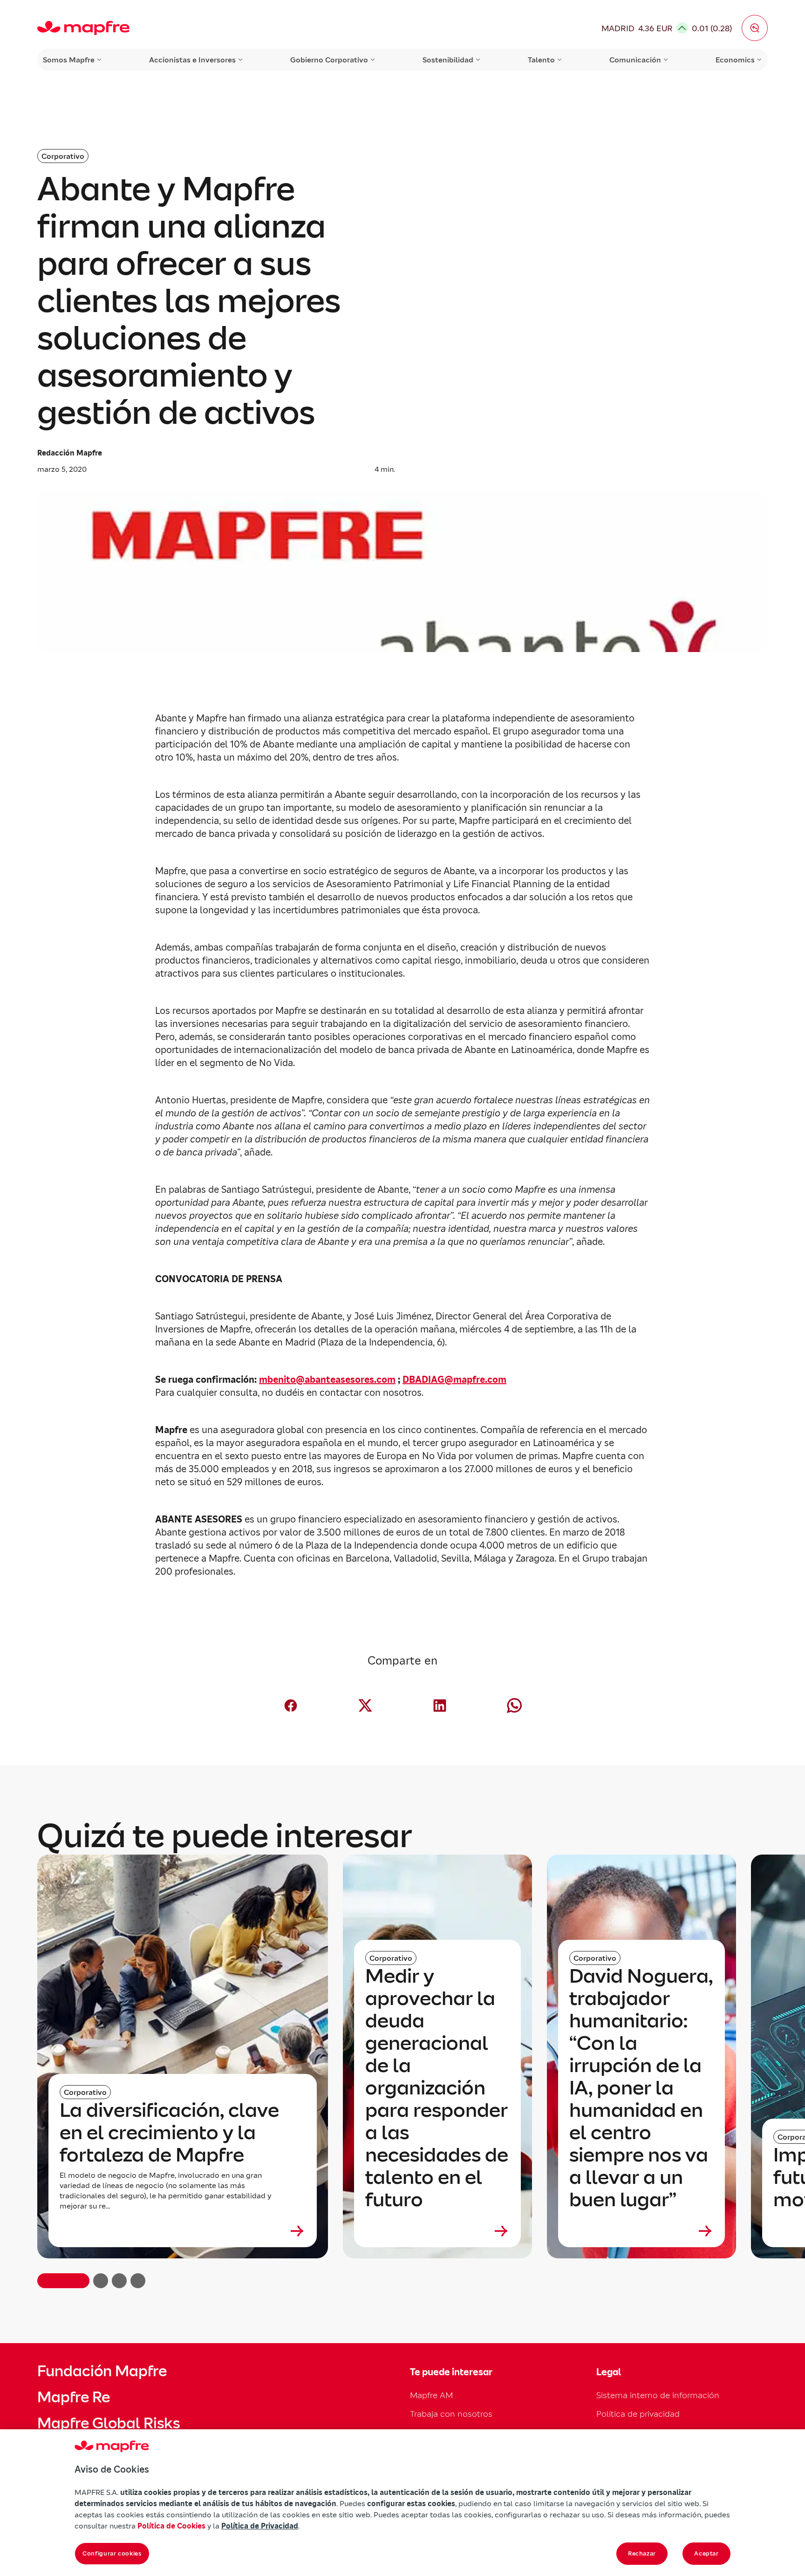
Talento (541, 60)
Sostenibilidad (448, 60)
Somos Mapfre (69, 60)
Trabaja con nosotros (451, 2414)
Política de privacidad (638, 2414)
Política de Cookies (171, 2526)
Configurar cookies (112, 2553)
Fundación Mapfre (102, 2371)
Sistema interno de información (658, 2395)
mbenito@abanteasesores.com (327, 1380)
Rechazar (642, 2553)
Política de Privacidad (260, 2526)
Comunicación (635, 60)
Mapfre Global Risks (109, 2423)
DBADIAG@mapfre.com (454, 1380)
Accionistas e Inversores (192, 60)
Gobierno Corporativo (329, 60)
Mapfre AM (431, 2395)
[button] (755, 28)
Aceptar (706, 2553)
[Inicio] (83, 28)
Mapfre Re (74, 2397)
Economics (735, 60)
